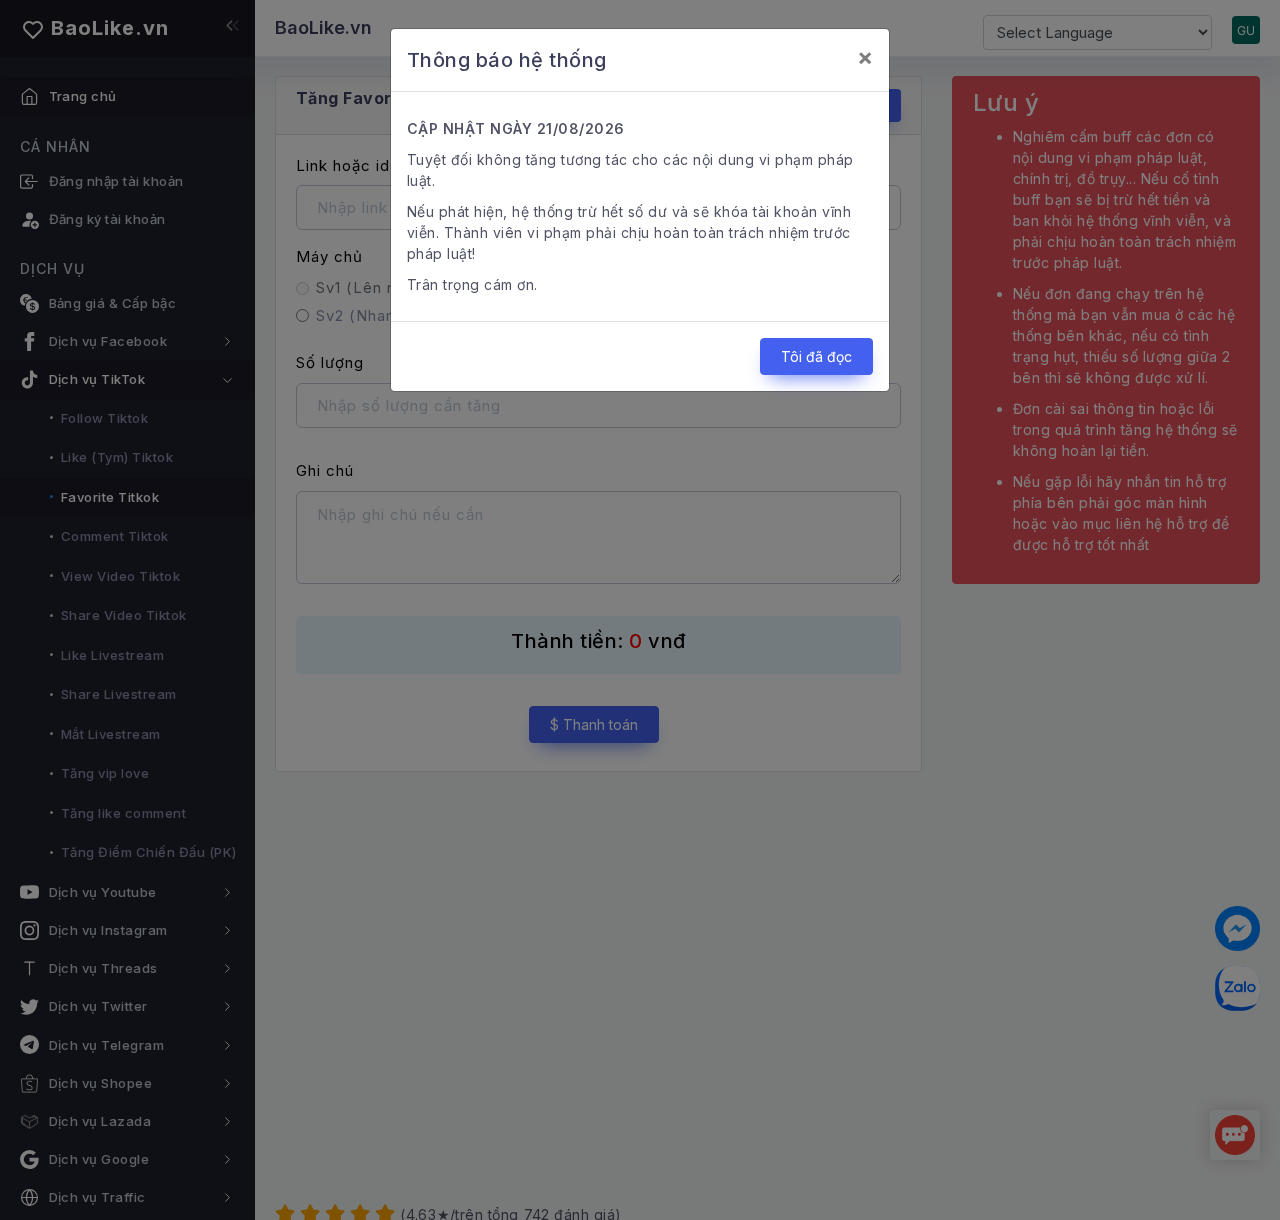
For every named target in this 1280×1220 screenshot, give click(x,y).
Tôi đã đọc (816, 356)
